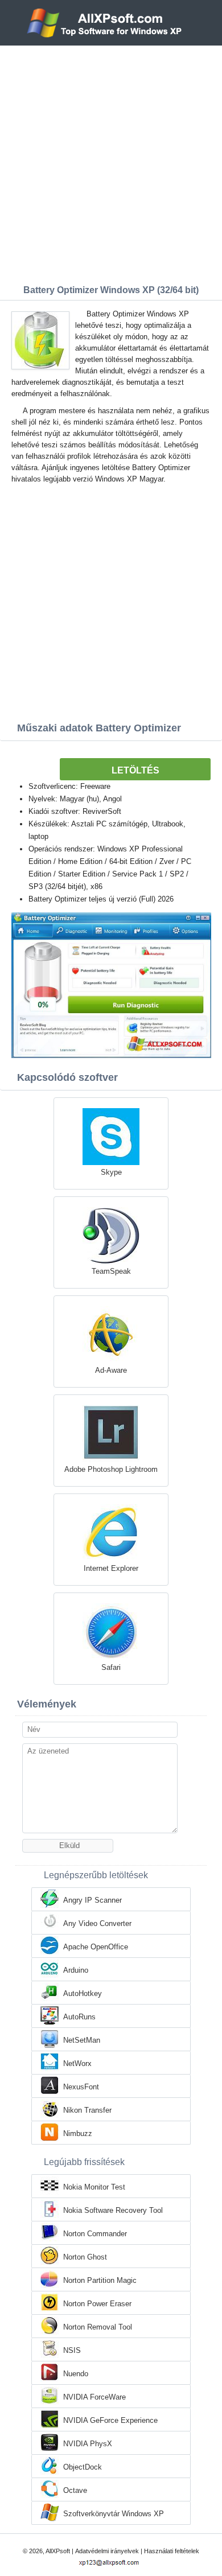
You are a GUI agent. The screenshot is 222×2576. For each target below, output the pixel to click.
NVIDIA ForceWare (94, 2397)
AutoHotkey (83, 1993)
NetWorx (77, 2063)
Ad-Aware (111, 1370)
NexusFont (81, 2087)
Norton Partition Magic (100, 2280)
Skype (111, 1172)
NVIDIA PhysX (88, 2444)
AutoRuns (79, 2017)
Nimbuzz (78, 2133)
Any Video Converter (97, 1923)
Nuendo (76, 2374)
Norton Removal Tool (98, 2327)
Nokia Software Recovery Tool (113, 2210)
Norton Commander (95, 2234)
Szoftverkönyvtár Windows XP (114, 2514)
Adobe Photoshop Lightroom (111, 1469)
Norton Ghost (85, 2257)
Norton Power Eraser (97, 2304)
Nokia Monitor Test (94, 2187)
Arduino (76, 1970)
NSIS (72, 2350)
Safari (111, 1667)
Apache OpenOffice (96, 1947)
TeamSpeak (111, 1271)
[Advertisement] (111, 162)
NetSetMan (82, 2040)
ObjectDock (83, 2467)
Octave (75, 2490)
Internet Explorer (111, 1568)
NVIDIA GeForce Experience (110, 2420)
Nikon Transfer (87, 2110)
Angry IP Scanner (92, 1900)
